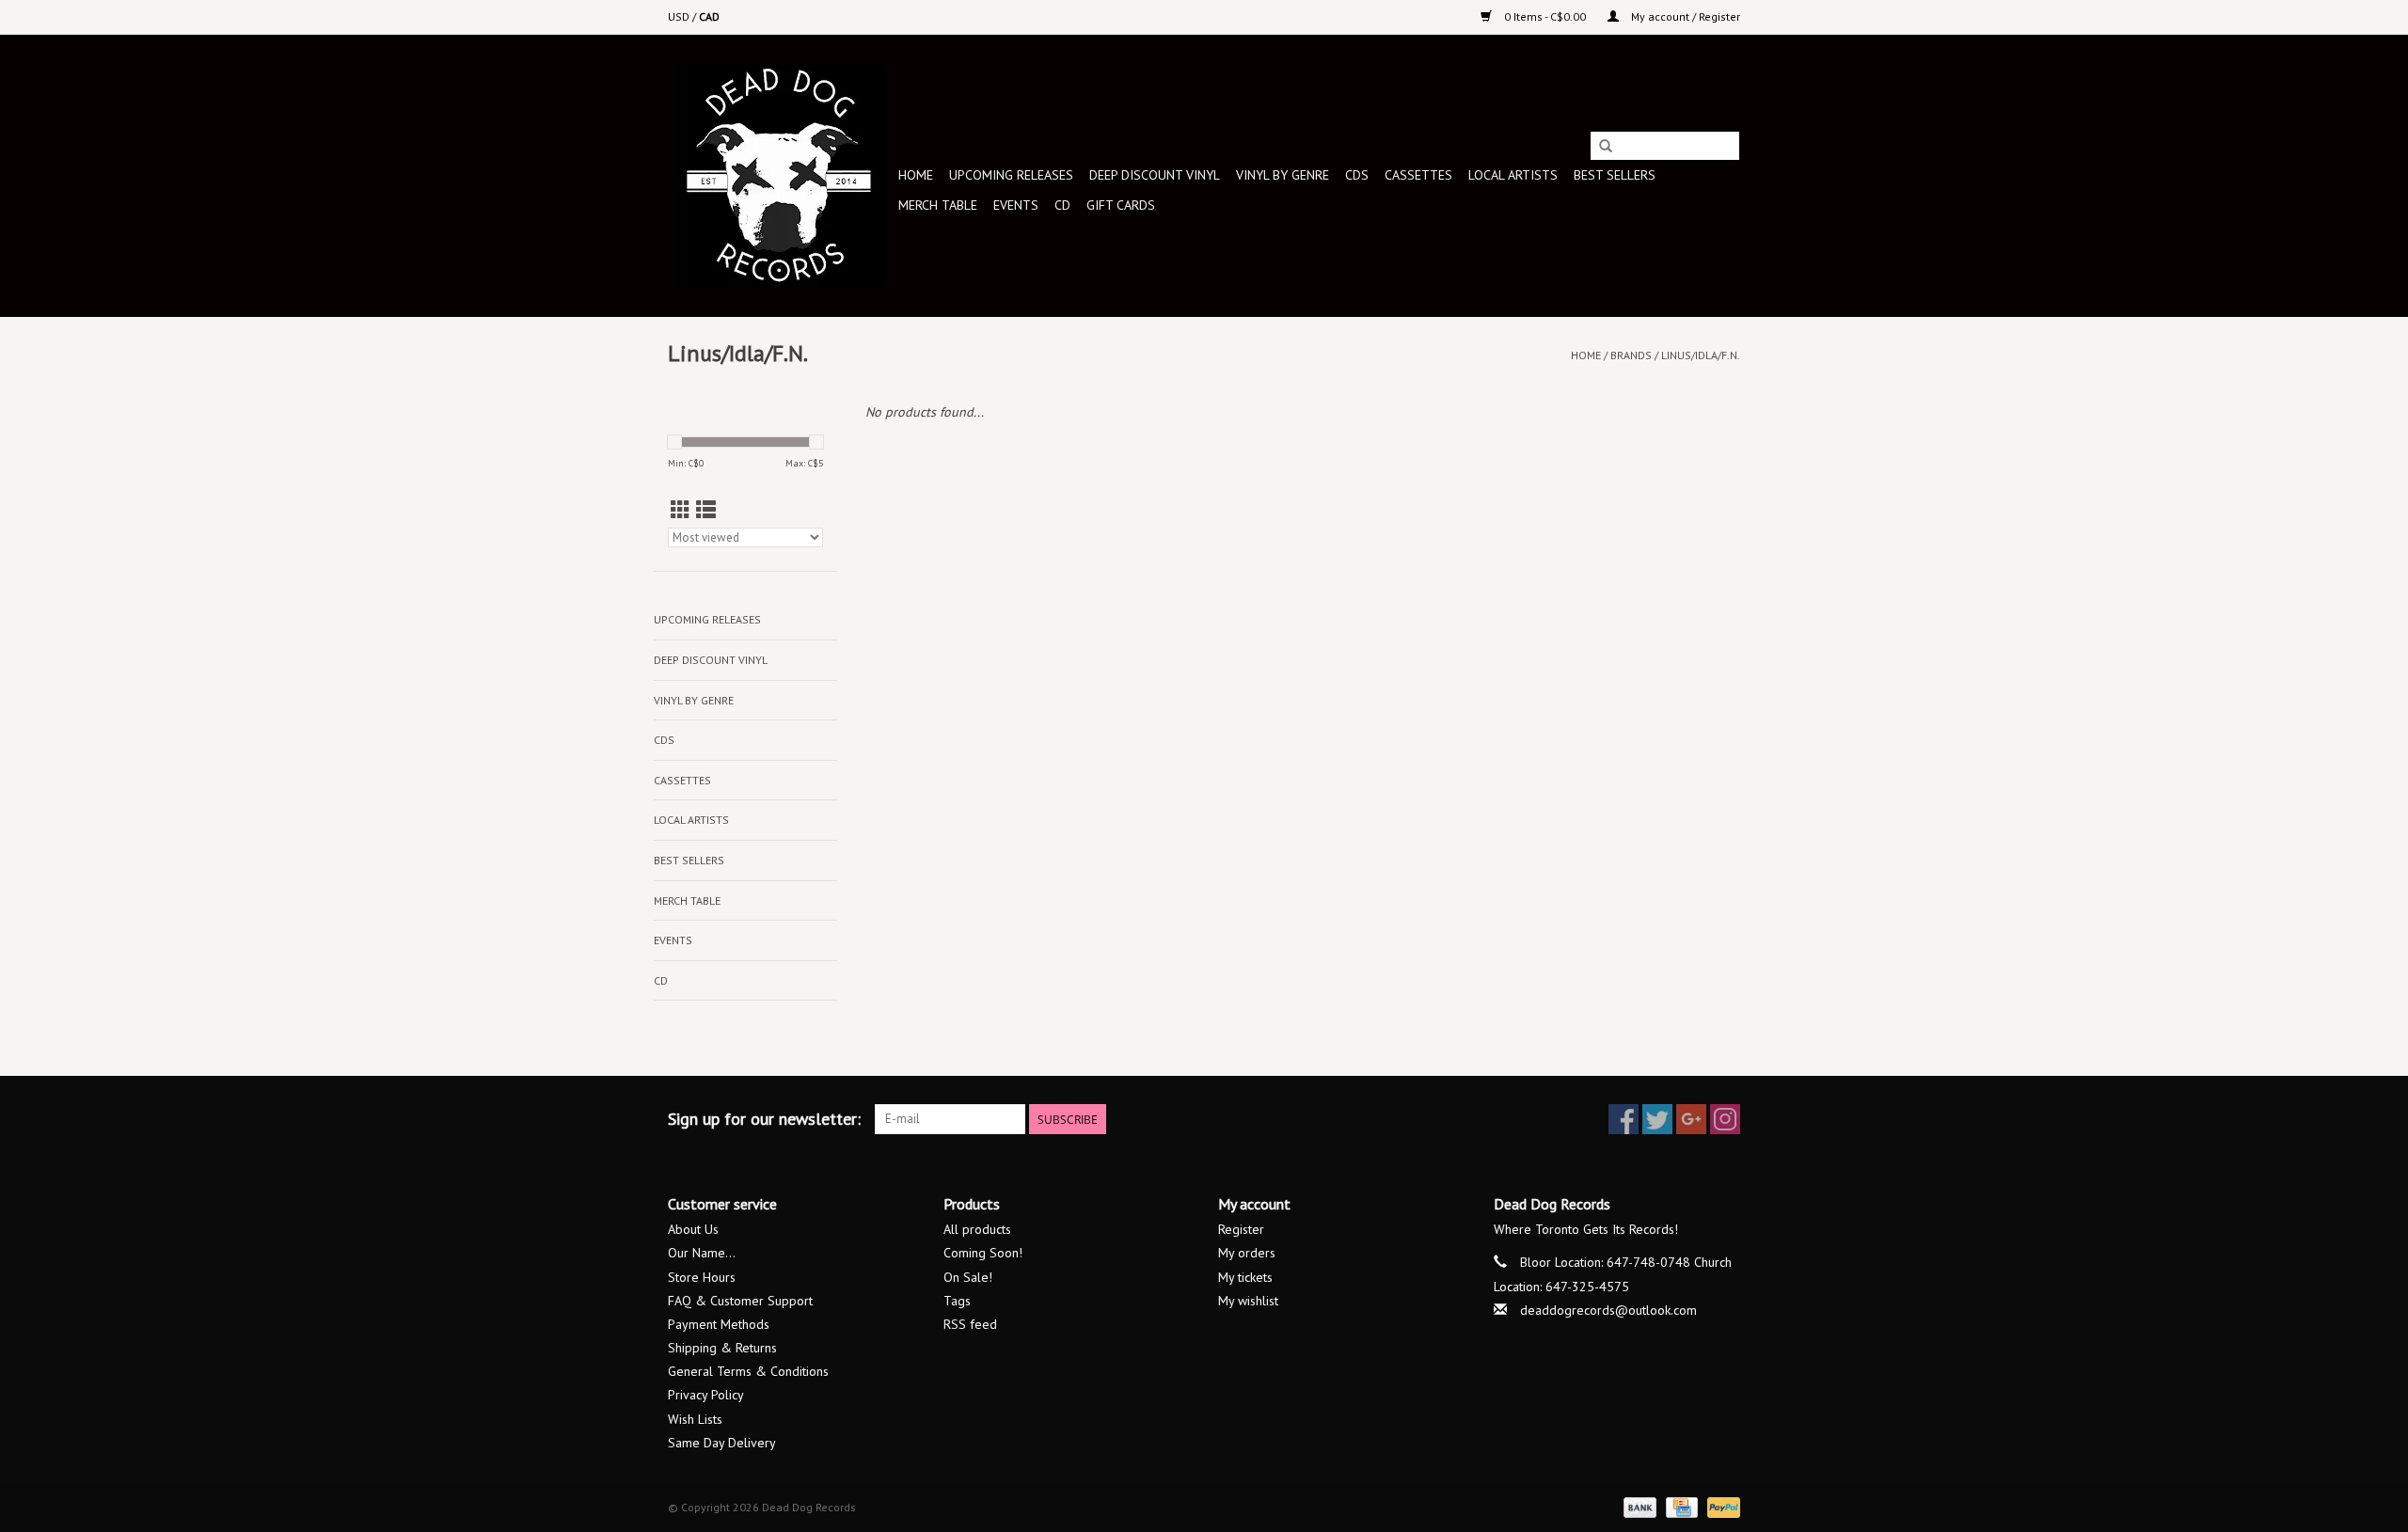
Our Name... (702, 1253)
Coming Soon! (983, 1253)
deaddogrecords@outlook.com (1608, 1310)
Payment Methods (719, 1324)
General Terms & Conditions (748, 1371)
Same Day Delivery (722, 1443)
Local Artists (1513, 175)
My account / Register (1684, 16)
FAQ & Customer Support (740, 1301)
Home (916, 175)
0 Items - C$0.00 (1545, 16)
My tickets (1245, 1277)
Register (1241, 1229)
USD (680, 16)
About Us (693, 1229)
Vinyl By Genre (1283, 175)
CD (1062, 205)
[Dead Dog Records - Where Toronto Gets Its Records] (780, 175)
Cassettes (1418, 175)
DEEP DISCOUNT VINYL (1155, 175)
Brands (1631, 355)
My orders (1247, 1253)
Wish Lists (695, 1419)
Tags (957, 1301)
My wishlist (1248, 1301)
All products (977, 1229)
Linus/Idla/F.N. (1701, 355)
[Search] (1606, 147)
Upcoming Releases (1011, 175)
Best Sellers (1615, 175)
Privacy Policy (706, 1395)
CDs (1357, 175)
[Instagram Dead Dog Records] (1725, 1119)
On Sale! (968, 1277)
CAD (709, 16)
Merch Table (938, 205)
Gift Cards (1121, 205)
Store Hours (702, 1277)
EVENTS (1016, 205)
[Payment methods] (1638, 1506)
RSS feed (970, 1324)
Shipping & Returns (722, 1348)
